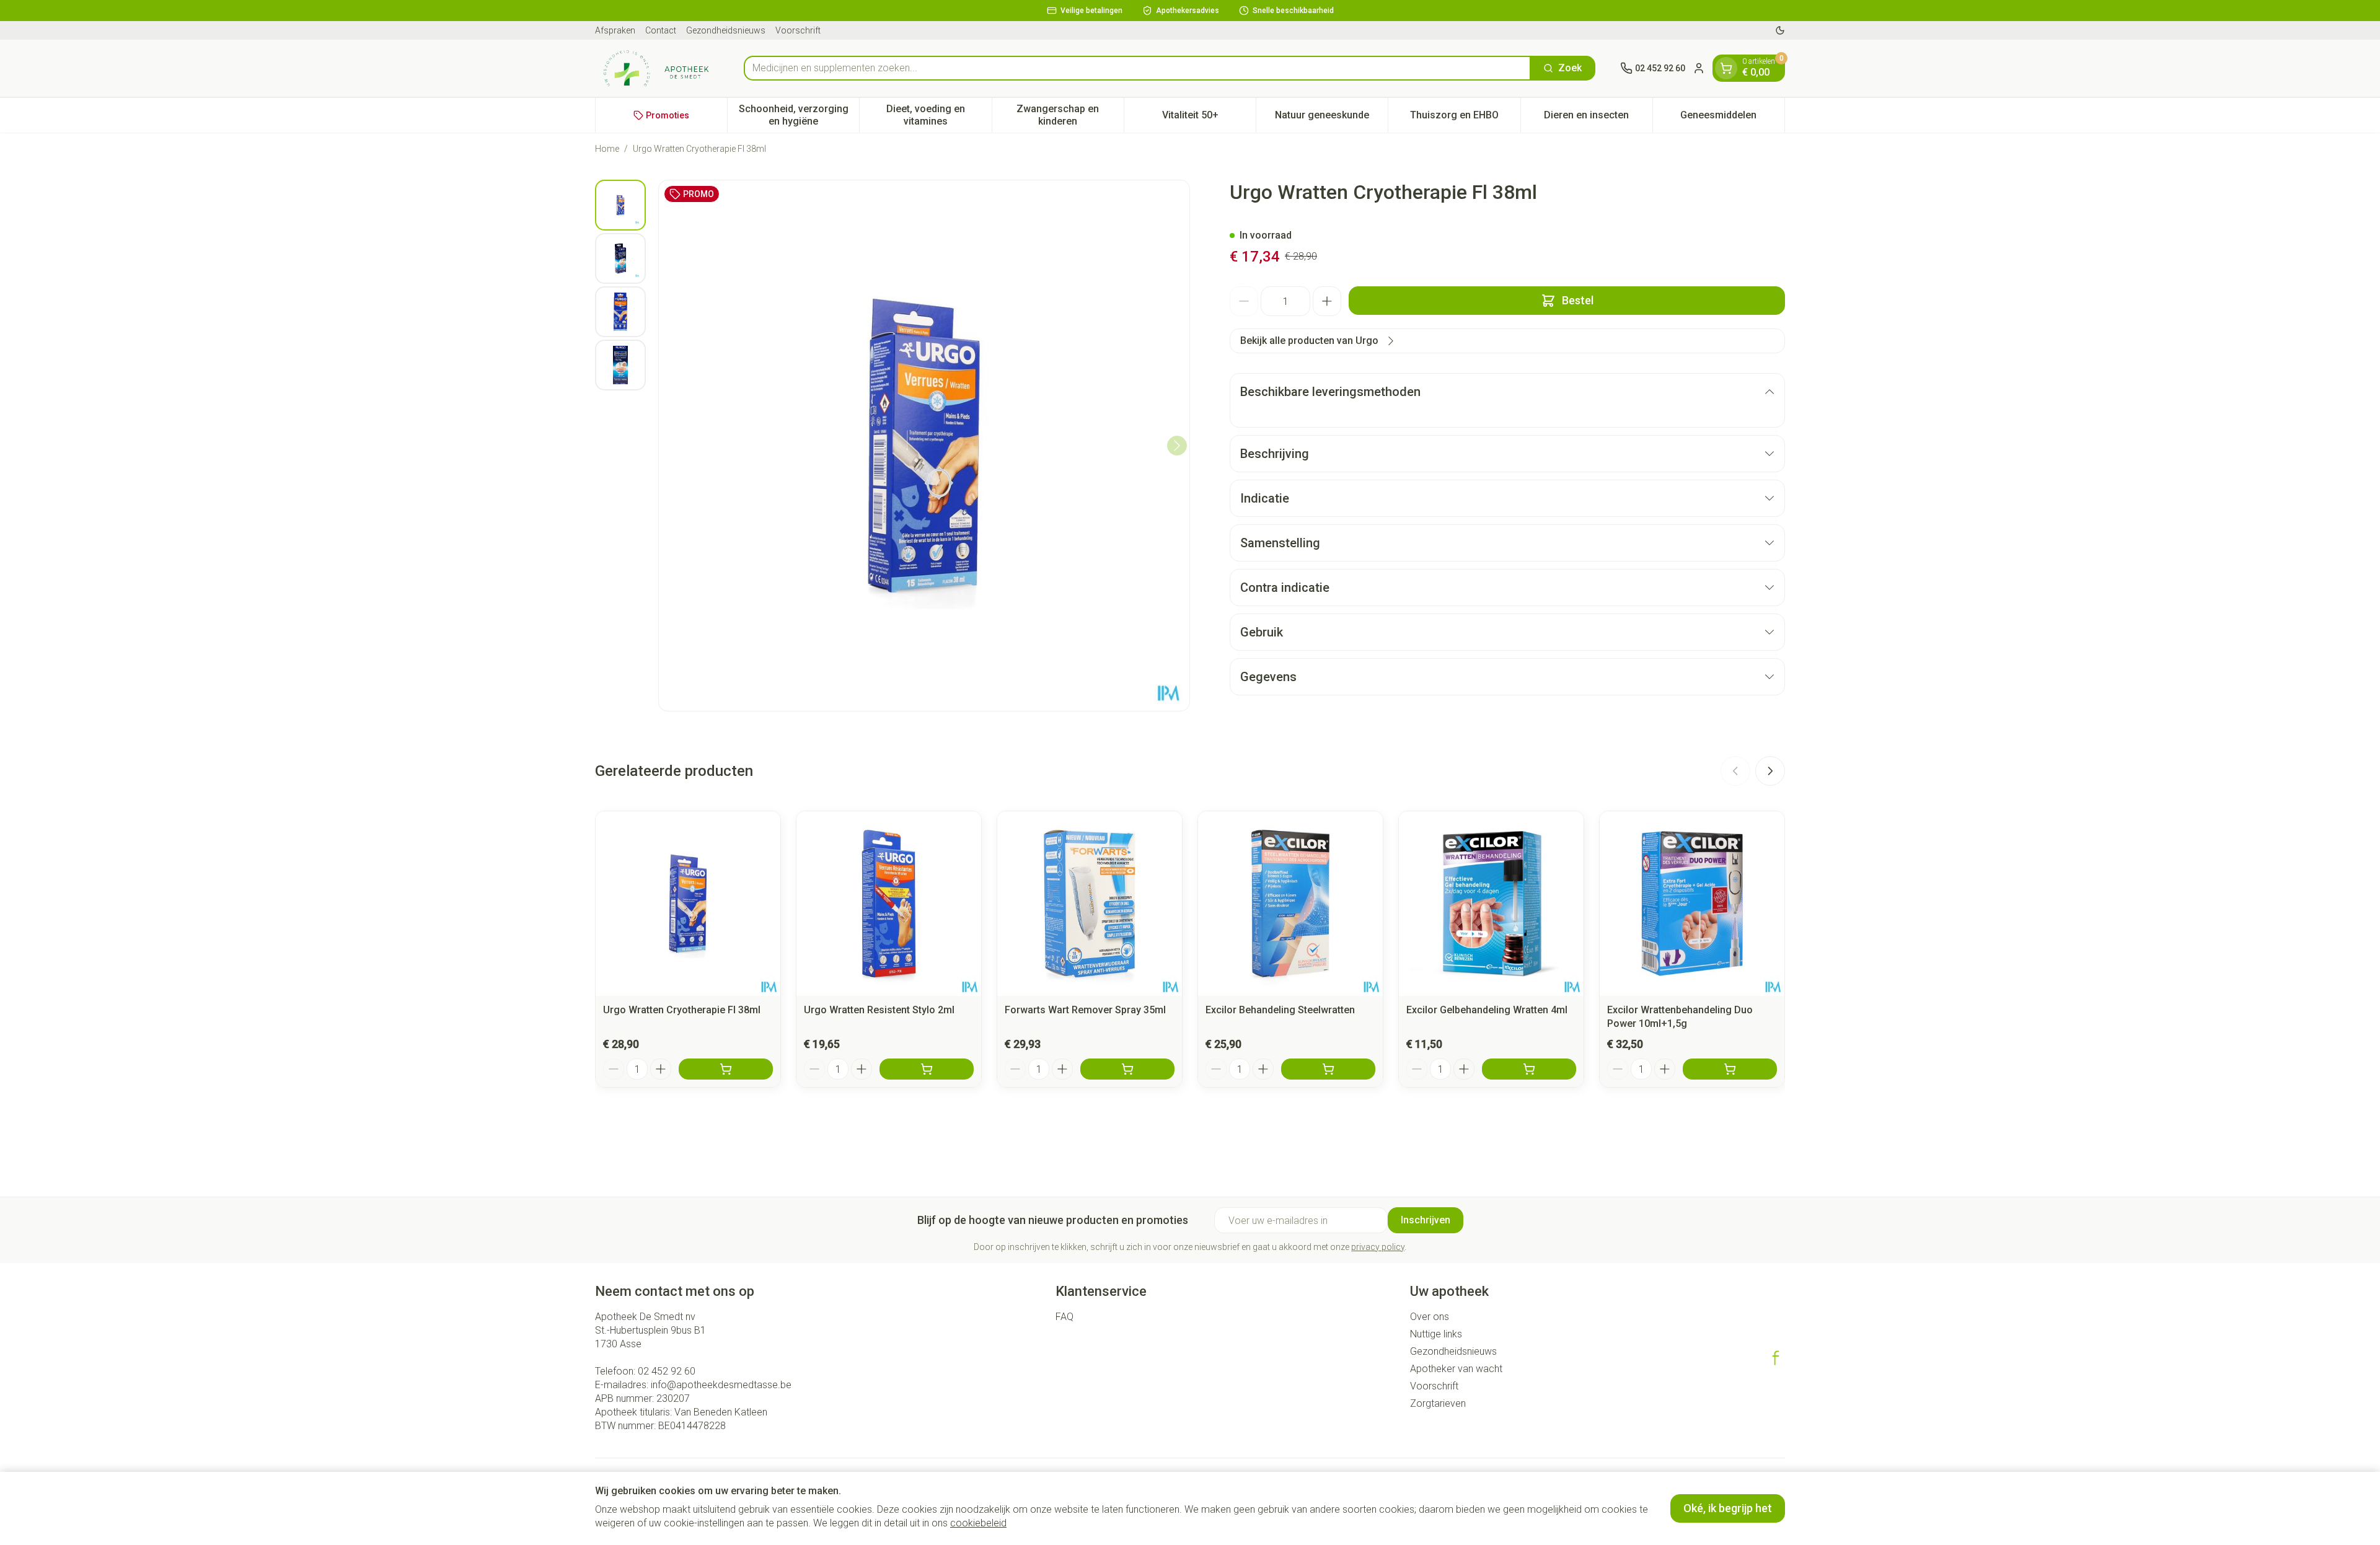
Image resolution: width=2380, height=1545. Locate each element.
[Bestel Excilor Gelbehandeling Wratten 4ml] (1529, 1069)
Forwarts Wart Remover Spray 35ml (1085, 1010)
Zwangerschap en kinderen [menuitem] (1070, 115)
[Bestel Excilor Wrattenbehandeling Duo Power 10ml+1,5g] (1730, 1069)
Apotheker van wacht (1456, 1369)
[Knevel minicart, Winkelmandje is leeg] (1726, 68)
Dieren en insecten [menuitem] (1598, 118)
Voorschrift (798, 30)
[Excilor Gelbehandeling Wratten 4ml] (1491, 904)
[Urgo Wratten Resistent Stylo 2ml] (889, 904)
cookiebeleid (978, 1523)
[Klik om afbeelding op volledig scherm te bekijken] (924, 446)
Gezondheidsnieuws (726, 30)
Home (607, 149)
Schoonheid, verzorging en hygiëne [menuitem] (799, 115)
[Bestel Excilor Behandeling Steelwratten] (1328, 1069)
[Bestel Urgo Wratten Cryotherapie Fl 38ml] (726, 1069)
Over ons (1430, 1317)
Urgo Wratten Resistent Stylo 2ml (879, 1010)
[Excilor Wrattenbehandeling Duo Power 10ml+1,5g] (1692, 904)
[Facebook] (1776, 1358)
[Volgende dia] (1770, 771)
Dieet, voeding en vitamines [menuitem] (939, 115)
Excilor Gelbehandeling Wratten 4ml (1487, 1010)
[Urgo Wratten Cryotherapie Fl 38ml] (688, 904)
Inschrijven (1426, 1220)
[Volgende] (1177, 446)
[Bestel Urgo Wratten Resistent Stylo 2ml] (927, 1069)
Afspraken (615, 30)
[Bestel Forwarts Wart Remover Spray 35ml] (1127, 1069)
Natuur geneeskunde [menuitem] (1331, 118)
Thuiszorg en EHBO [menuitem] (1465, 118)
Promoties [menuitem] (668, 115)
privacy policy (1378, 1247)
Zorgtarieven (1438, 1403)
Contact (661, 30)
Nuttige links (1436, 1334)
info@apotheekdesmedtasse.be (721, 1385)
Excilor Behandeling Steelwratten (1280, 1010)
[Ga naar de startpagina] (657, 68)
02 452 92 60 (667, 1371)
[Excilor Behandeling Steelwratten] (1290, 904)
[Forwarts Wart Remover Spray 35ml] (1090, 904)
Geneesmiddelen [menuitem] (1732, 118)
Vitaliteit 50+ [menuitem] (1209, 118)
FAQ (1064, 1317)
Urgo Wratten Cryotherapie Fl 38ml (682, 1010)
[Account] (1699, 68)
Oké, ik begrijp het (1728, 1508)
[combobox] (1137, 68)
